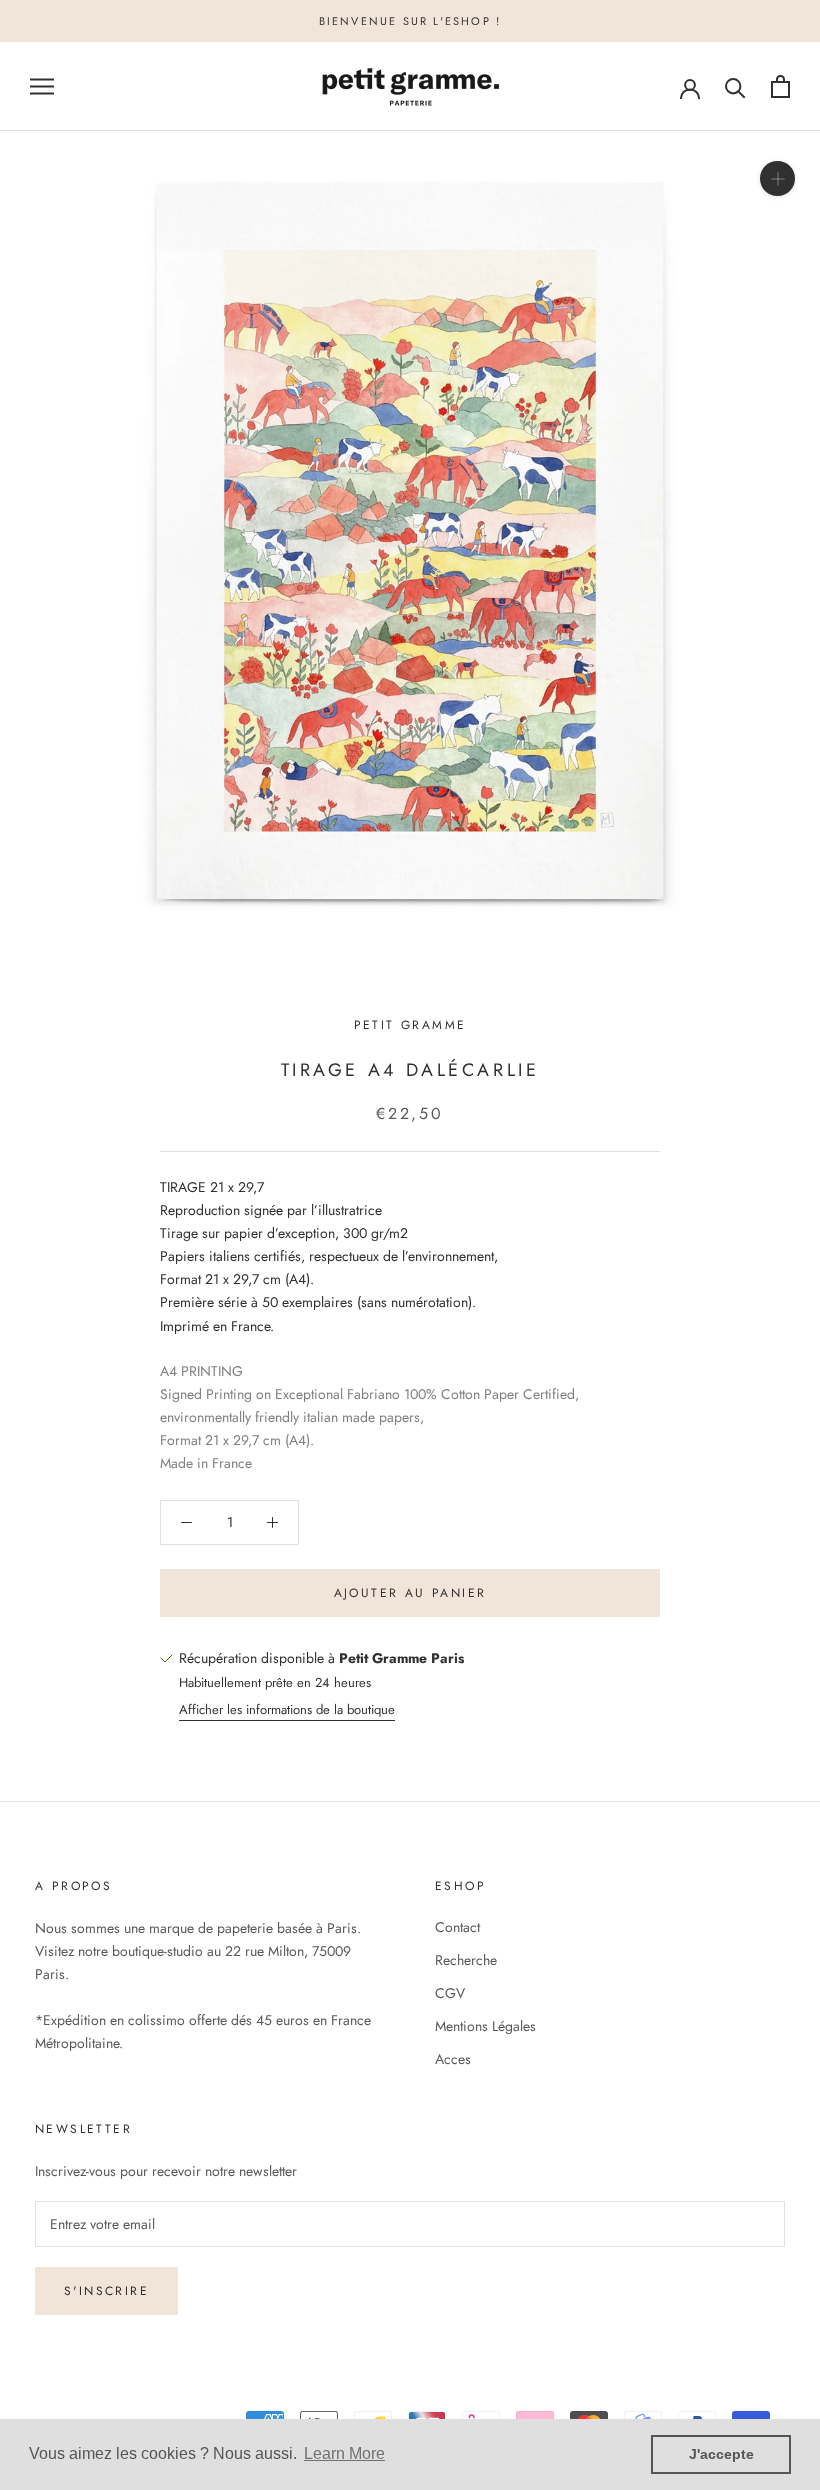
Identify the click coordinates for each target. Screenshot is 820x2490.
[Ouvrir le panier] (780, 86)
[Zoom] (777, 178)
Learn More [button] (344, 2453)
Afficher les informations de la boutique (287, 1709)
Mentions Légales (485, 2026)
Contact (457, 1927)
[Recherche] (735, 86)
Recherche (466, 1960)
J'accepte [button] (721, 2454)
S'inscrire (106, 2291)
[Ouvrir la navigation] (42, 86)
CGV (450, 1993)
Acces (453, 2059)
